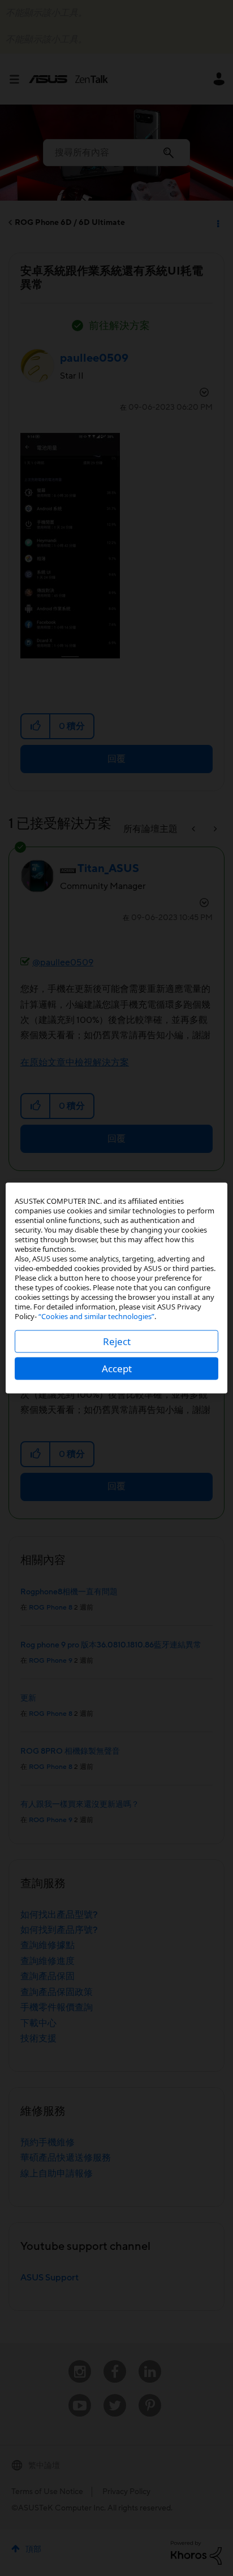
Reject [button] (117, 1341)
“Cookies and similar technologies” (96, 1316)
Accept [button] (117, 1369)
